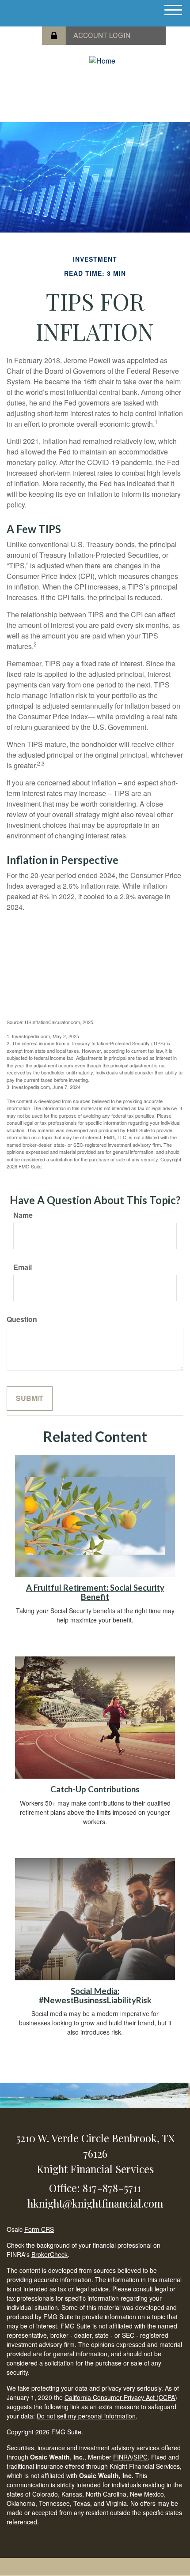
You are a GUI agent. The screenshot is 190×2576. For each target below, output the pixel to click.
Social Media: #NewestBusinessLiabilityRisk (95, 1996)
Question (22, 1319)
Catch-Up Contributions (95, 1789)
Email (23, 1267)
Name (23, 1215)
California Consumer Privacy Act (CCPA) (121, 2397)
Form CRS (39, 2229)
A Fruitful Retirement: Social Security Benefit (95, 1592)
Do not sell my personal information (86, 2416)
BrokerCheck (49, 2254)
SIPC (141, 2457)
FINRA (122, 2457)
